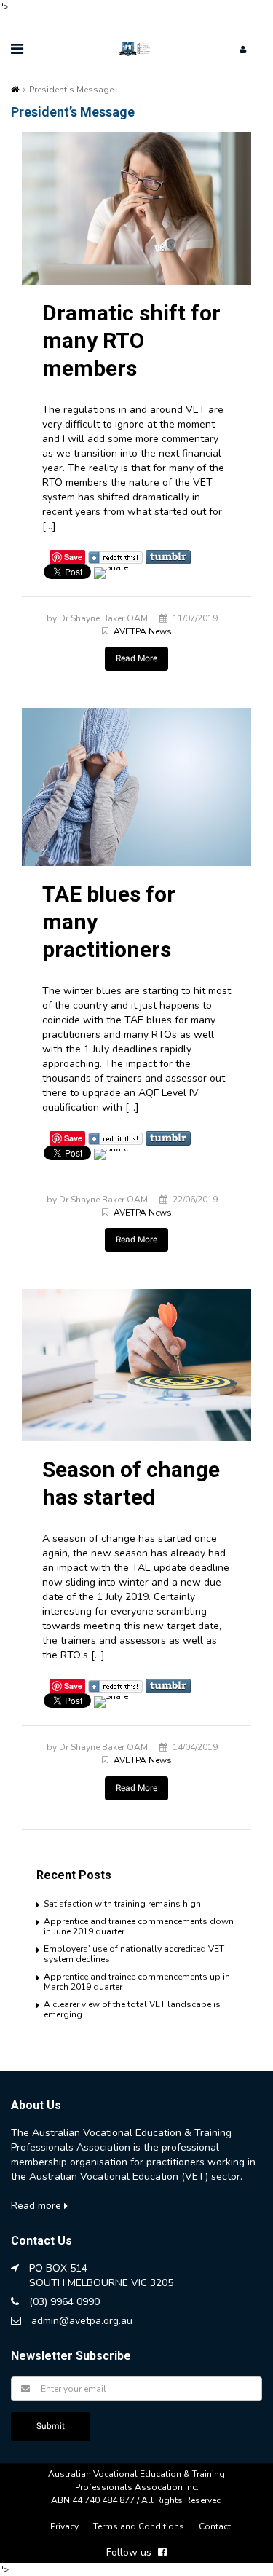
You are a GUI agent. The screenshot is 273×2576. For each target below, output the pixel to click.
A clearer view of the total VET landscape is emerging (132, 2009)
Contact (215, 2526)
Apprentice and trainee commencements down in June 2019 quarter (139, 1926)
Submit (51, 2426)
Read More (136, 658)
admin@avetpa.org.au (82, 2321)
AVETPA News (143, 631)
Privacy (64, 2526)
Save (73, 557)
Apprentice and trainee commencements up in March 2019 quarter (137, 1982)
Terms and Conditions (139, 2526)
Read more (37, 2206)
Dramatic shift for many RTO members (131, 340)
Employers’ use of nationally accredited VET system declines (134, 1954)
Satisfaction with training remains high (122, 1904)
